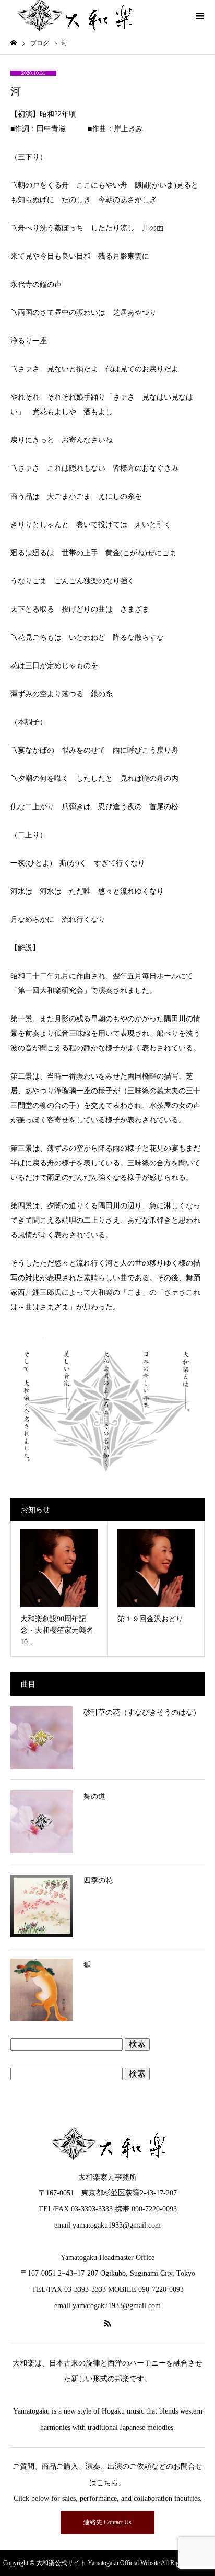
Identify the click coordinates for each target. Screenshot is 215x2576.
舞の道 (94, 1796)
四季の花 (98, 1881)
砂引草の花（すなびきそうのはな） (142, 1712)
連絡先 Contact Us (107, 2522)
